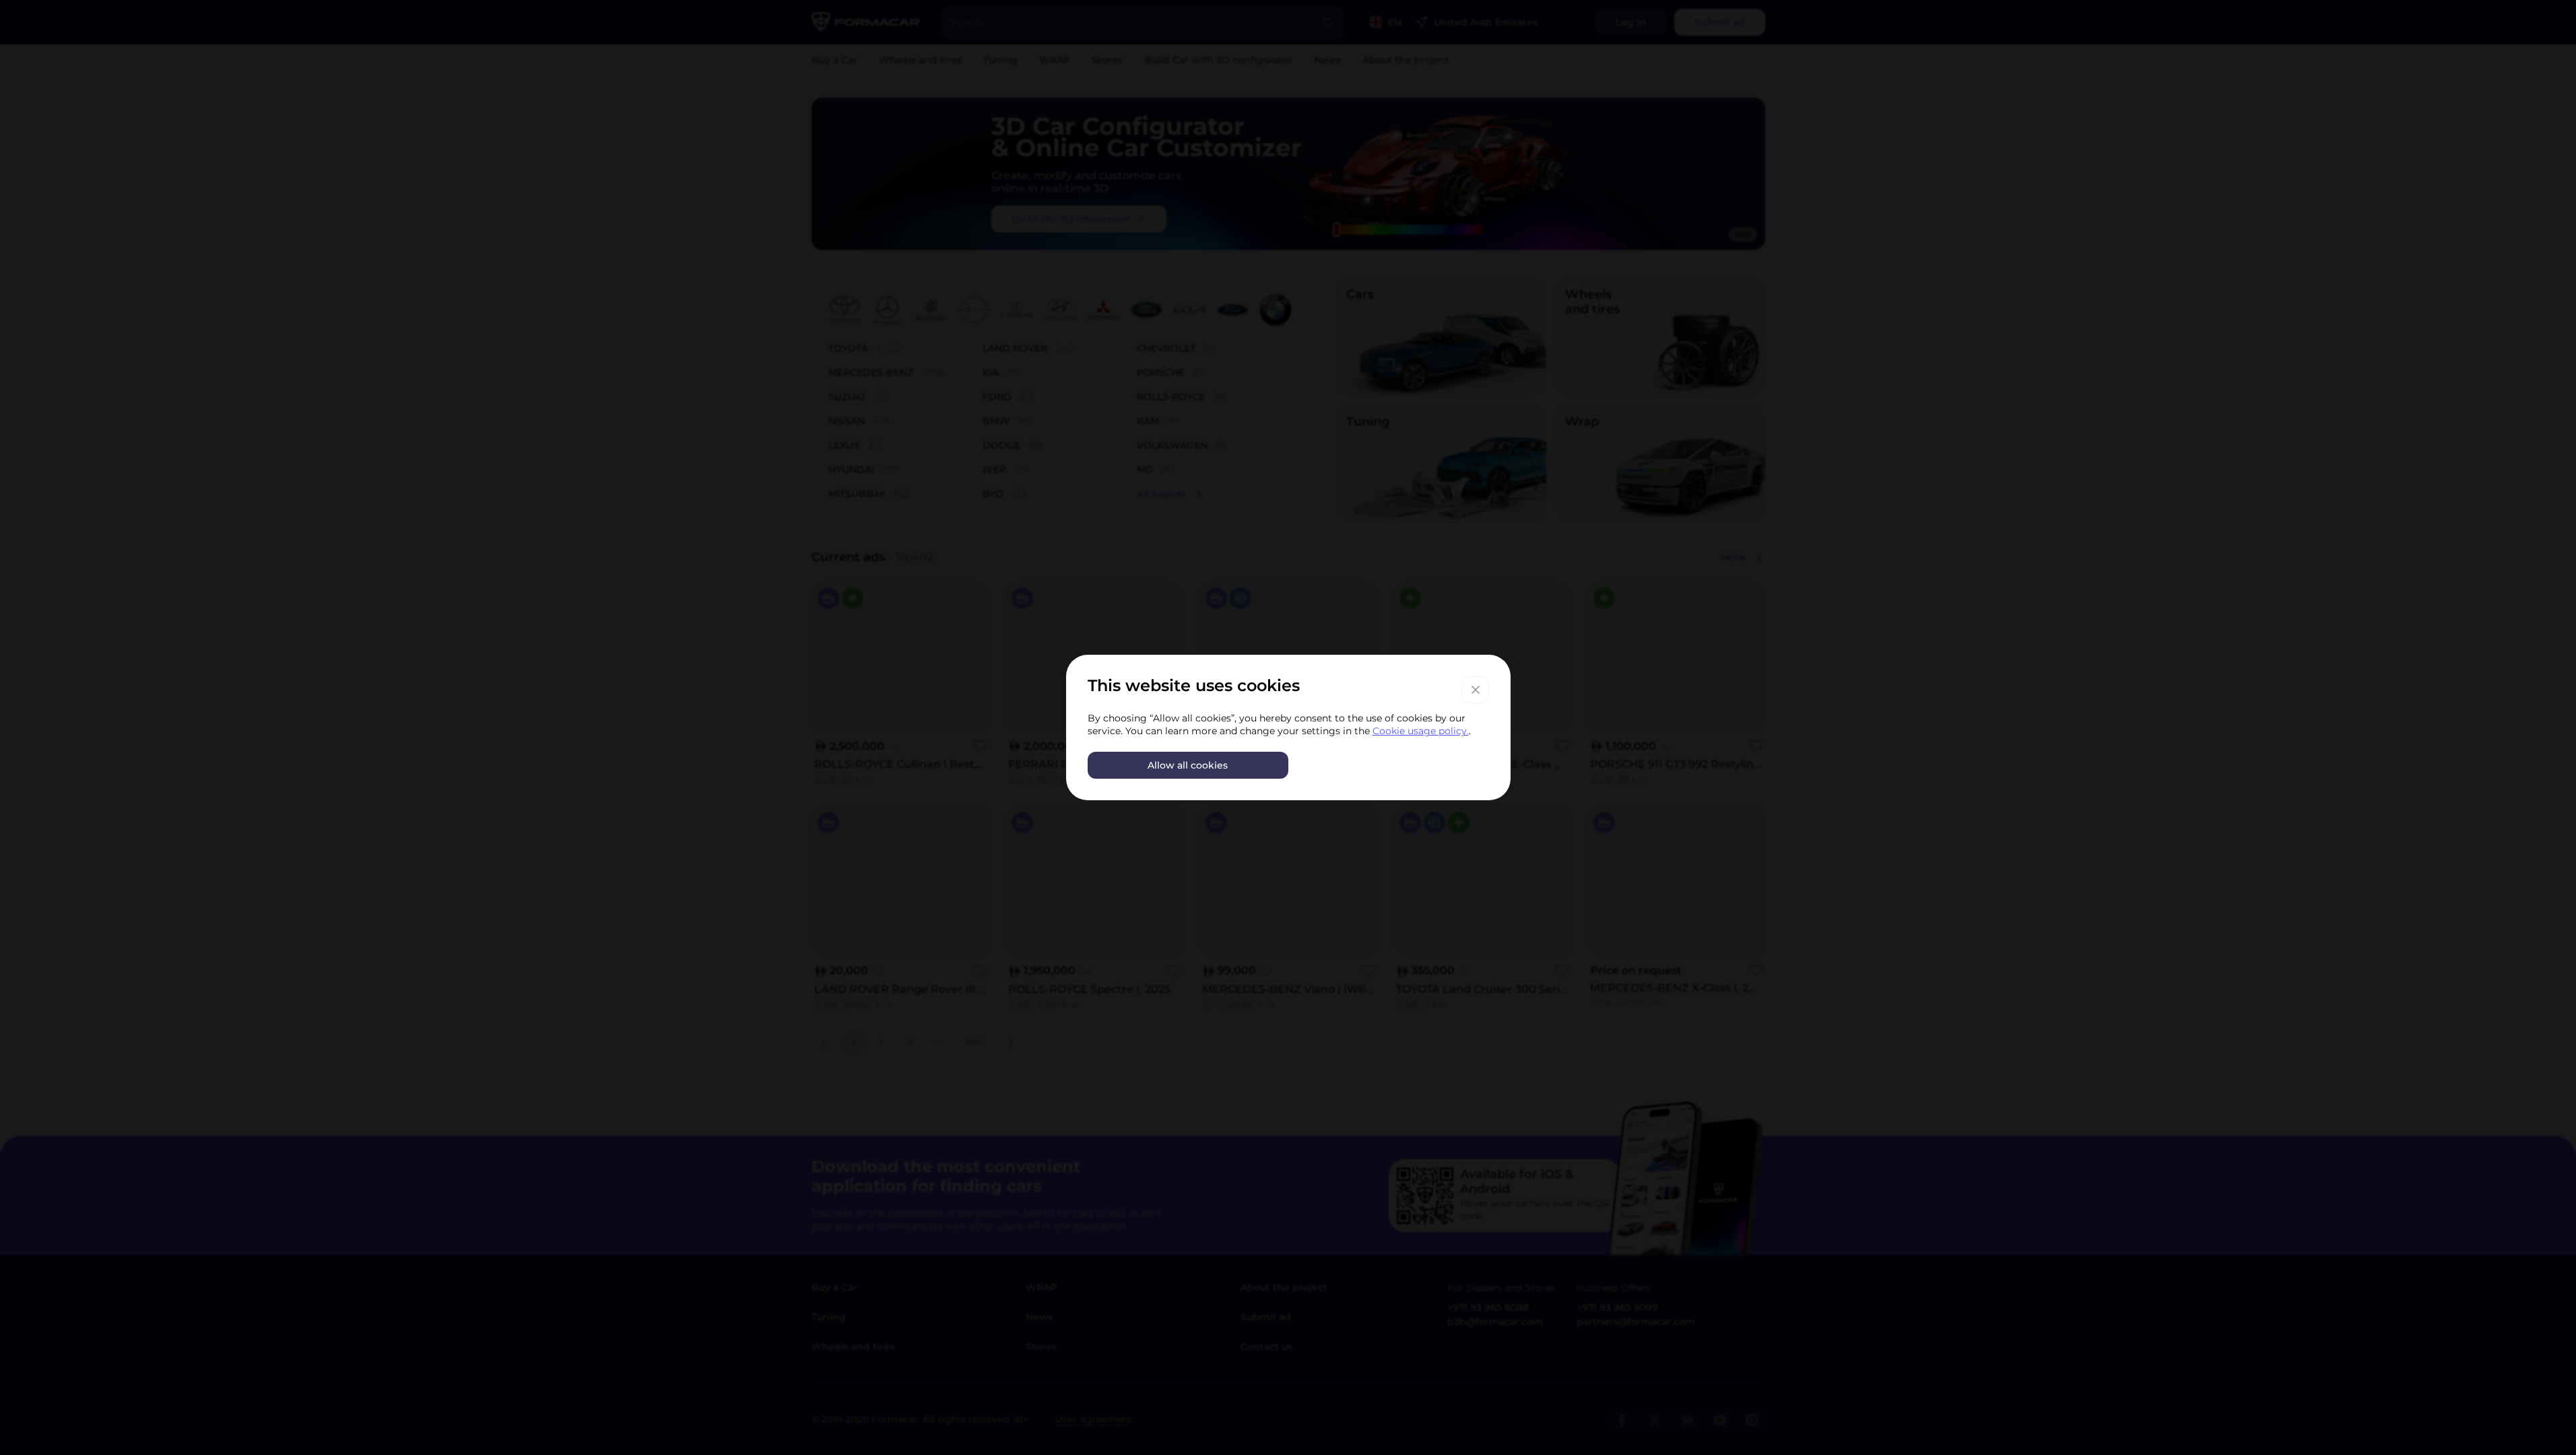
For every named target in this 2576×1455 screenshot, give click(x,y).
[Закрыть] (1476, 690)
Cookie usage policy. (1421, 731)
